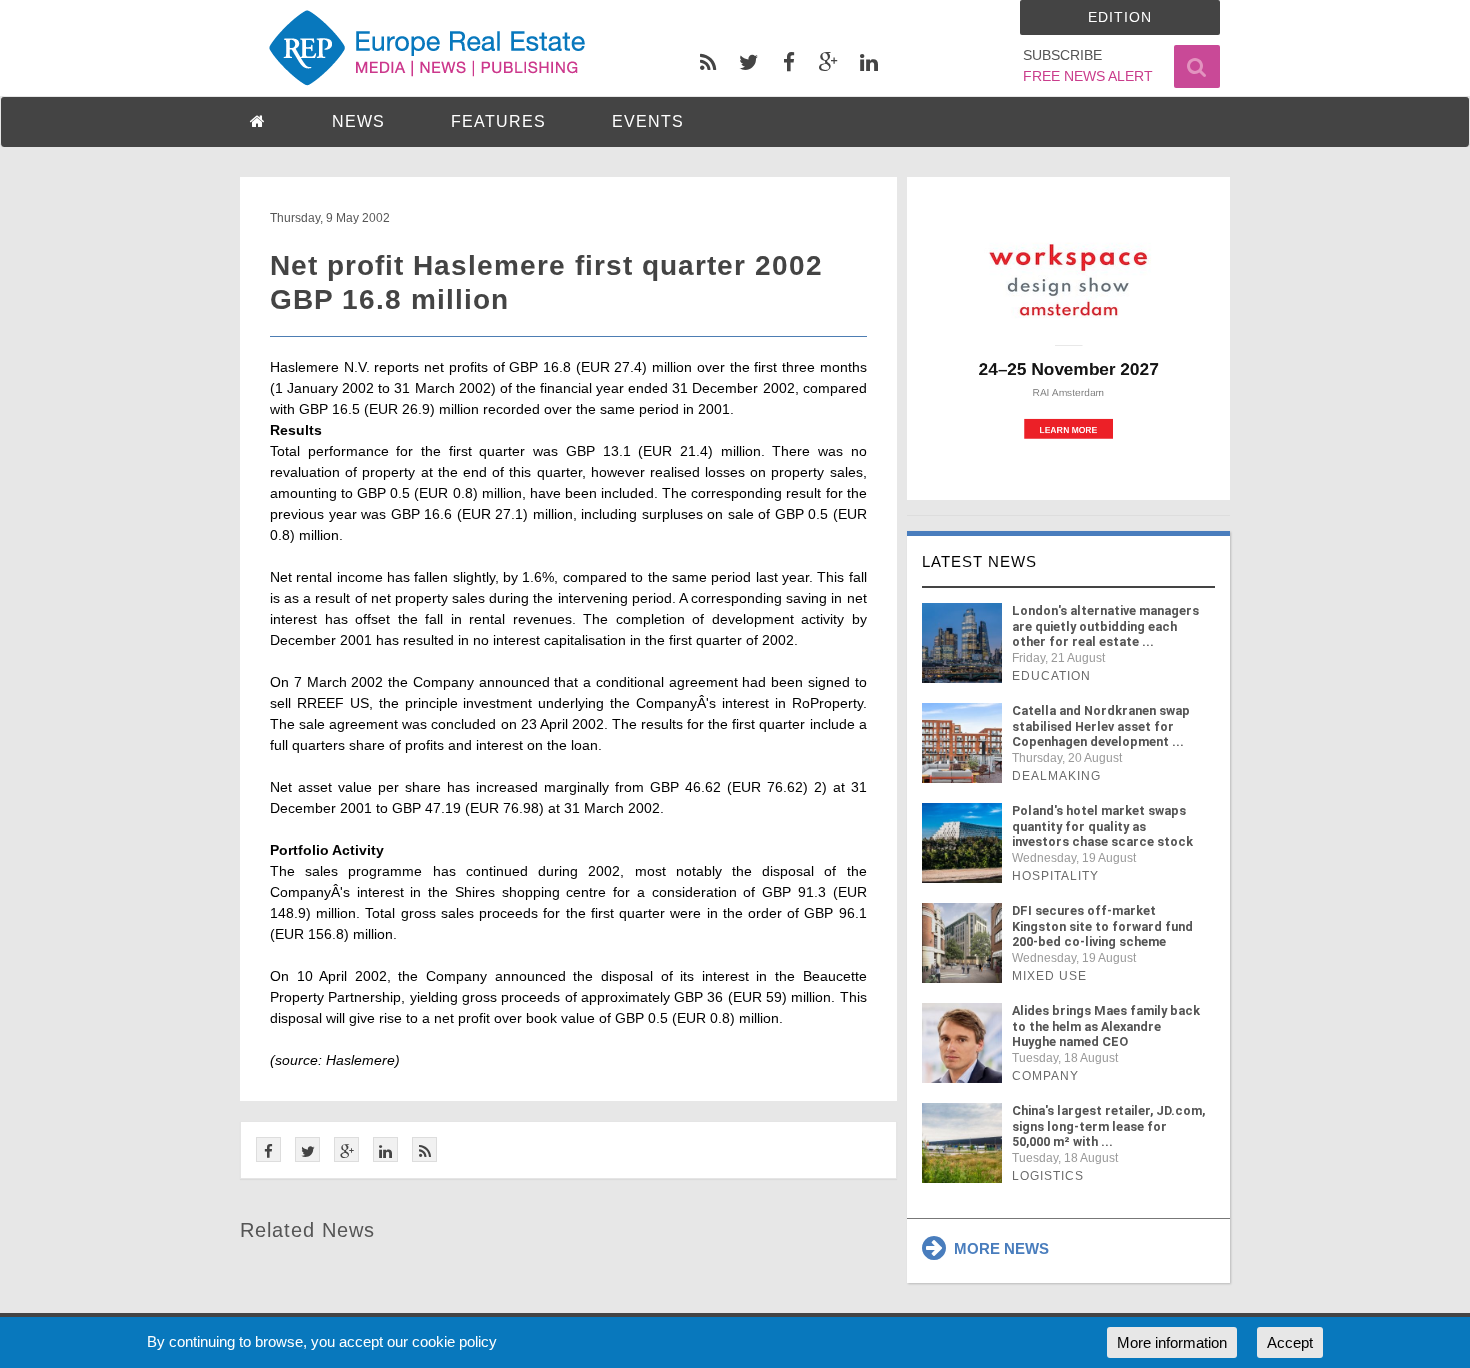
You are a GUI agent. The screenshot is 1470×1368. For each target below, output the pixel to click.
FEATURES (498, 121)
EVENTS (648, 121)
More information (1172, 1342)
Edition (1120, 17)
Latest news (979, 561)
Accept (1290, 1342)
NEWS (358, 121)
